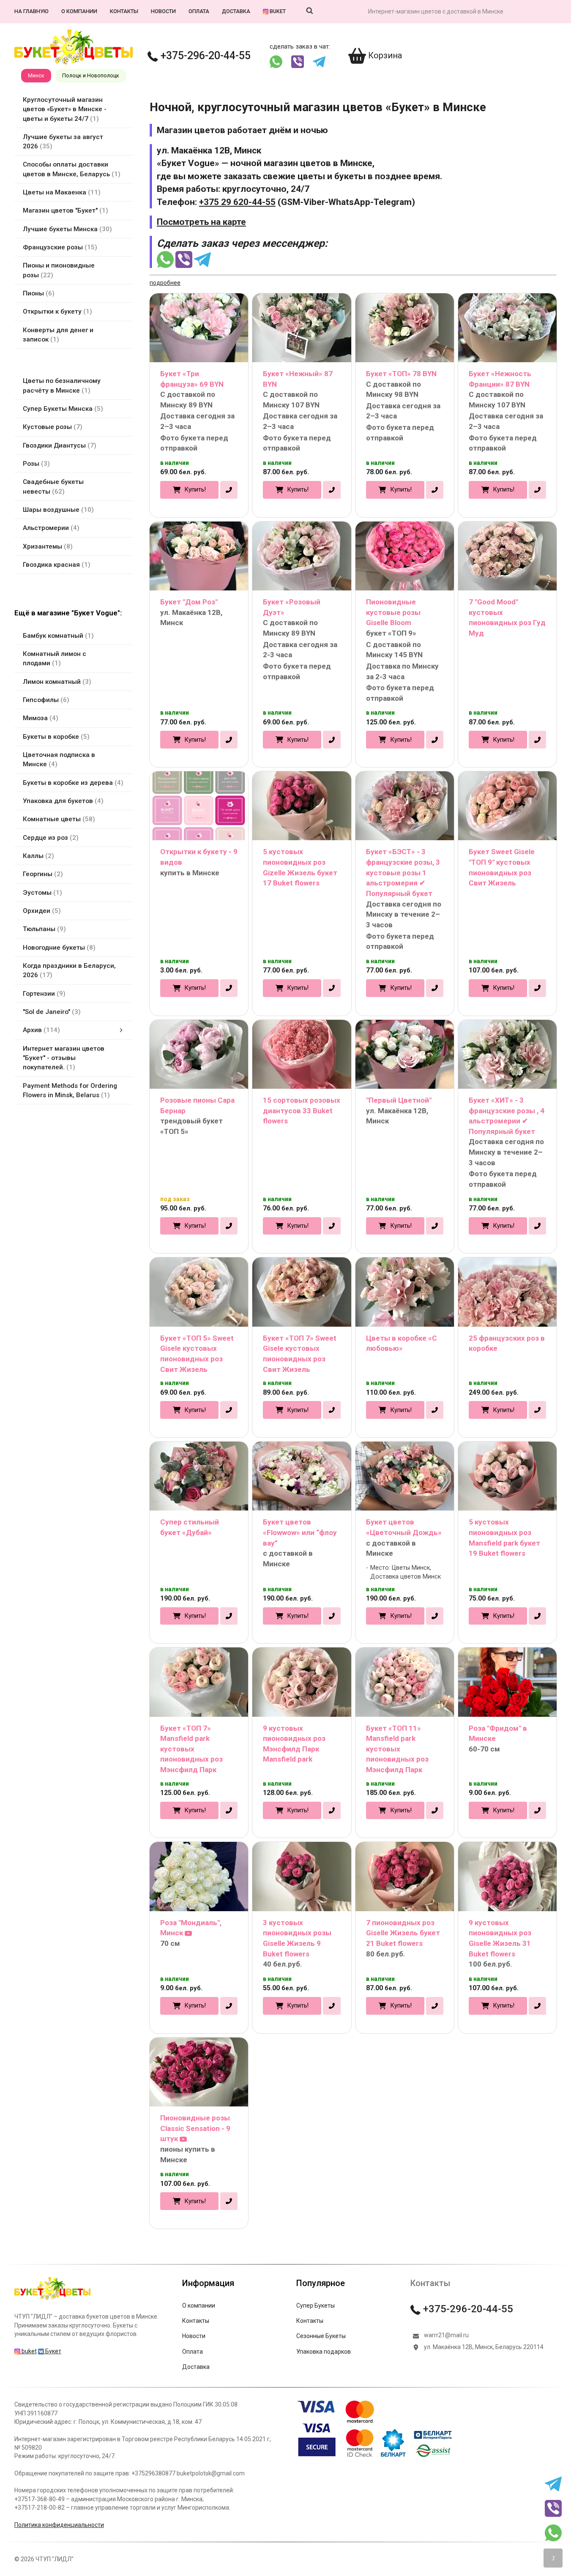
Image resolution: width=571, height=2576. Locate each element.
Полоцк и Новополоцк (91, 75)
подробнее (165, 283)
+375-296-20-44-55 (204, 56)
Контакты (124, 11)
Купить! (195, 489)
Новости (163, 11)
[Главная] (52, 2300)
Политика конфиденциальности (59, 2525)
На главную (31, 11)
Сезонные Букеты (321, 2336)
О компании (79, 11)
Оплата (199, 11)
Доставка (236, 11)
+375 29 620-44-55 (237, 202)
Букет (53, 2351)
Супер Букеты (316, 2306)
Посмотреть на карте (201, 222)
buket (277, 11)
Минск (36, 75)
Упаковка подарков (324, 2352)
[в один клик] (229, 490)
